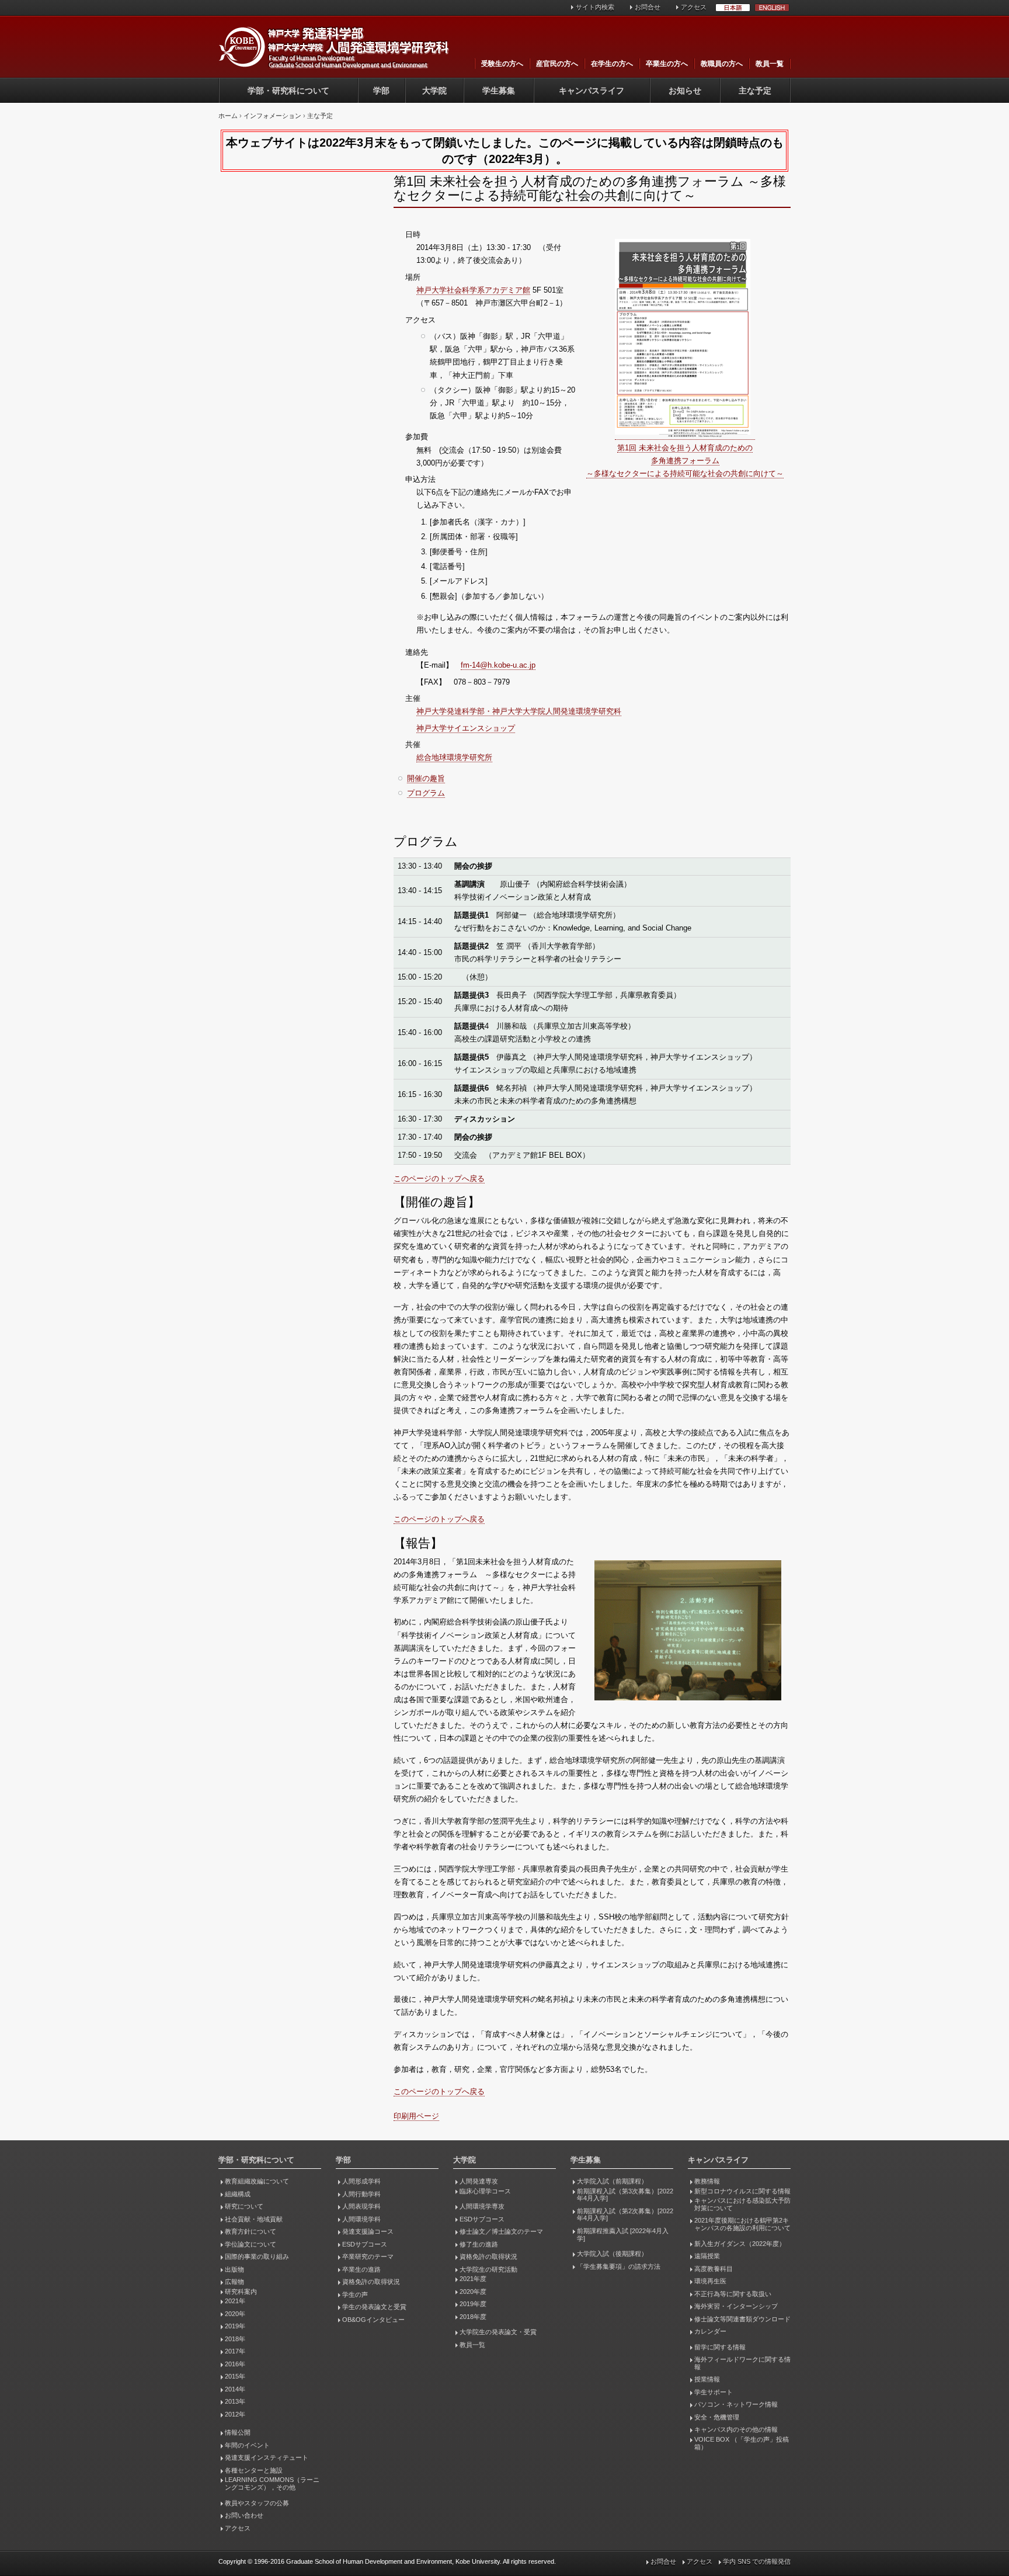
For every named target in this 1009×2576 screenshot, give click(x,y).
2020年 (235, 2314)
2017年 (235, 2351)
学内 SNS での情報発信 (757, 2561)
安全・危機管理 (717, 2417)
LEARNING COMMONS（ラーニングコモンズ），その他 (272, 2483)
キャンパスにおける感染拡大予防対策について (742, 2204)
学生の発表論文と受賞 (374, 2307)
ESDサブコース (365, 2244)
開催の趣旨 (426, 778)
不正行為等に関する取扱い (733, 2294)
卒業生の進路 (361, 2269)
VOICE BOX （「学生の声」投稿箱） (742, 2443)
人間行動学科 (361, 2194)
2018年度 (473, 2317)
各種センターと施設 (254, 2470)
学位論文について (250, 2244)
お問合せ (648, 7)
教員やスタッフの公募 (257, 2503)
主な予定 (755, 91)
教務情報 (707, 2181)
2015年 (235, 2376)
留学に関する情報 (720, 2347)
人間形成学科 (361, 2181)
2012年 (235, 2414)
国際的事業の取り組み (257, 2256)
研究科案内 (241, 2292)
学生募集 (499, 91)
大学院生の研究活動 (488, 2269)
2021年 (235, 2301)
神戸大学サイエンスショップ (466, 728)
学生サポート (714, 2392)
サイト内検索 (595, 7)
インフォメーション (272, 116)
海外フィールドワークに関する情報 (742, 2363)
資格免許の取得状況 (371, 2282)
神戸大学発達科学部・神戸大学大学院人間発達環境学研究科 (519, 711)
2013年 (235, 2401)
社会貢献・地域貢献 (254, 2219)
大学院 (434, 91)
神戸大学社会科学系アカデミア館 (473, 290)
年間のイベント (247, 2445)
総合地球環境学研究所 (454, 757)
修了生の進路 (479, 2244)
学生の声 (355, 2294)
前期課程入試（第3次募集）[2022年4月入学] (625, 2195)
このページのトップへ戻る (439, 1178)
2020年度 (473, 2292)
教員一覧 (770, 64)
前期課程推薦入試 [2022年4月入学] (623, 2235)
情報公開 (238, 2432)
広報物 (234, 2282)
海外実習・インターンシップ (736, 2306)
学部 (381, 91)
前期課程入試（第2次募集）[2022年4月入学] (625, 2215)
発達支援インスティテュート (267, 2457)
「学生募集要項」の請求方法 (619, 2266)
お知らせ (685, 91)
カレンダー (710, 2331)
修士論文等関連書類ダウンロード (742, 2319)
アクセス (694, 7)
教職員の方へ (722, 64)
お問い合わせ (244, 2515)
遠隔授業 (707, 2256)
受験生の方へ (502, 64)
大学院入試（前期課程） (612, 2181)
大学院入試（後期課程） (612, 2254)
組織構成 (238, 2194)
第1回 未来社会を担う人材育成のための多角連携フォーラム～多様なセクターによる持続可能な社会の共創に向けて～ (685, 461)
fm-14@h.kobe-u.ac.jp (498, 665)
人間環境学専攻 (482, 2206)
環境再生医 (710, 2281)
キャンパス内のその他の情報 (736, 2429)
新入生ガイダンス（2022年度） (740, 2244)
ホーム (228, 116)
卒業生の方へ (667, 64)
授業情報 (707, 2379)
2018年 (235, 2339)
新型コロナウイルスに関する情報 (742, 2191)
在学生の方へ (612, 64)
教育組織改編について (257, 2181)
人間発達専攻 (479, 2181)
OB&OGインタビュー (373, 2320)
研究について (244, 2206)
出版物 (234, 2269)
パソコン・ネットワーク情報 (736, 2404)
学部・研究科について (288, 91)
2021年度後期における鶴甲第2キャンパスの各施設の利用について (742, 2224)
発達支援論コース (368, 2231)
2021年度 (473, 2279)
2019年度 (473, 2304)
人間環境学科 (361, 2219)
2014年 (235, 2389)
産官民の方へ (557, 64)
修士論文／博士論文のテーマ (501, 2231)
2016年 (235, 2364)
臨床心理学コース (485, 2191)
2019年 (235, 2326)
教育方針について (250, 2231)
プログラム (426, 793)
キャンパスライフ (592, 91)
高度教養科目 (714, 2269)
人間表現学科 (361, 2206)
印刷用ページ (416, 2116)
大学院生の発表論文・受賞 (498, 2332)
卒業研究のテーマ (368, 2256)
